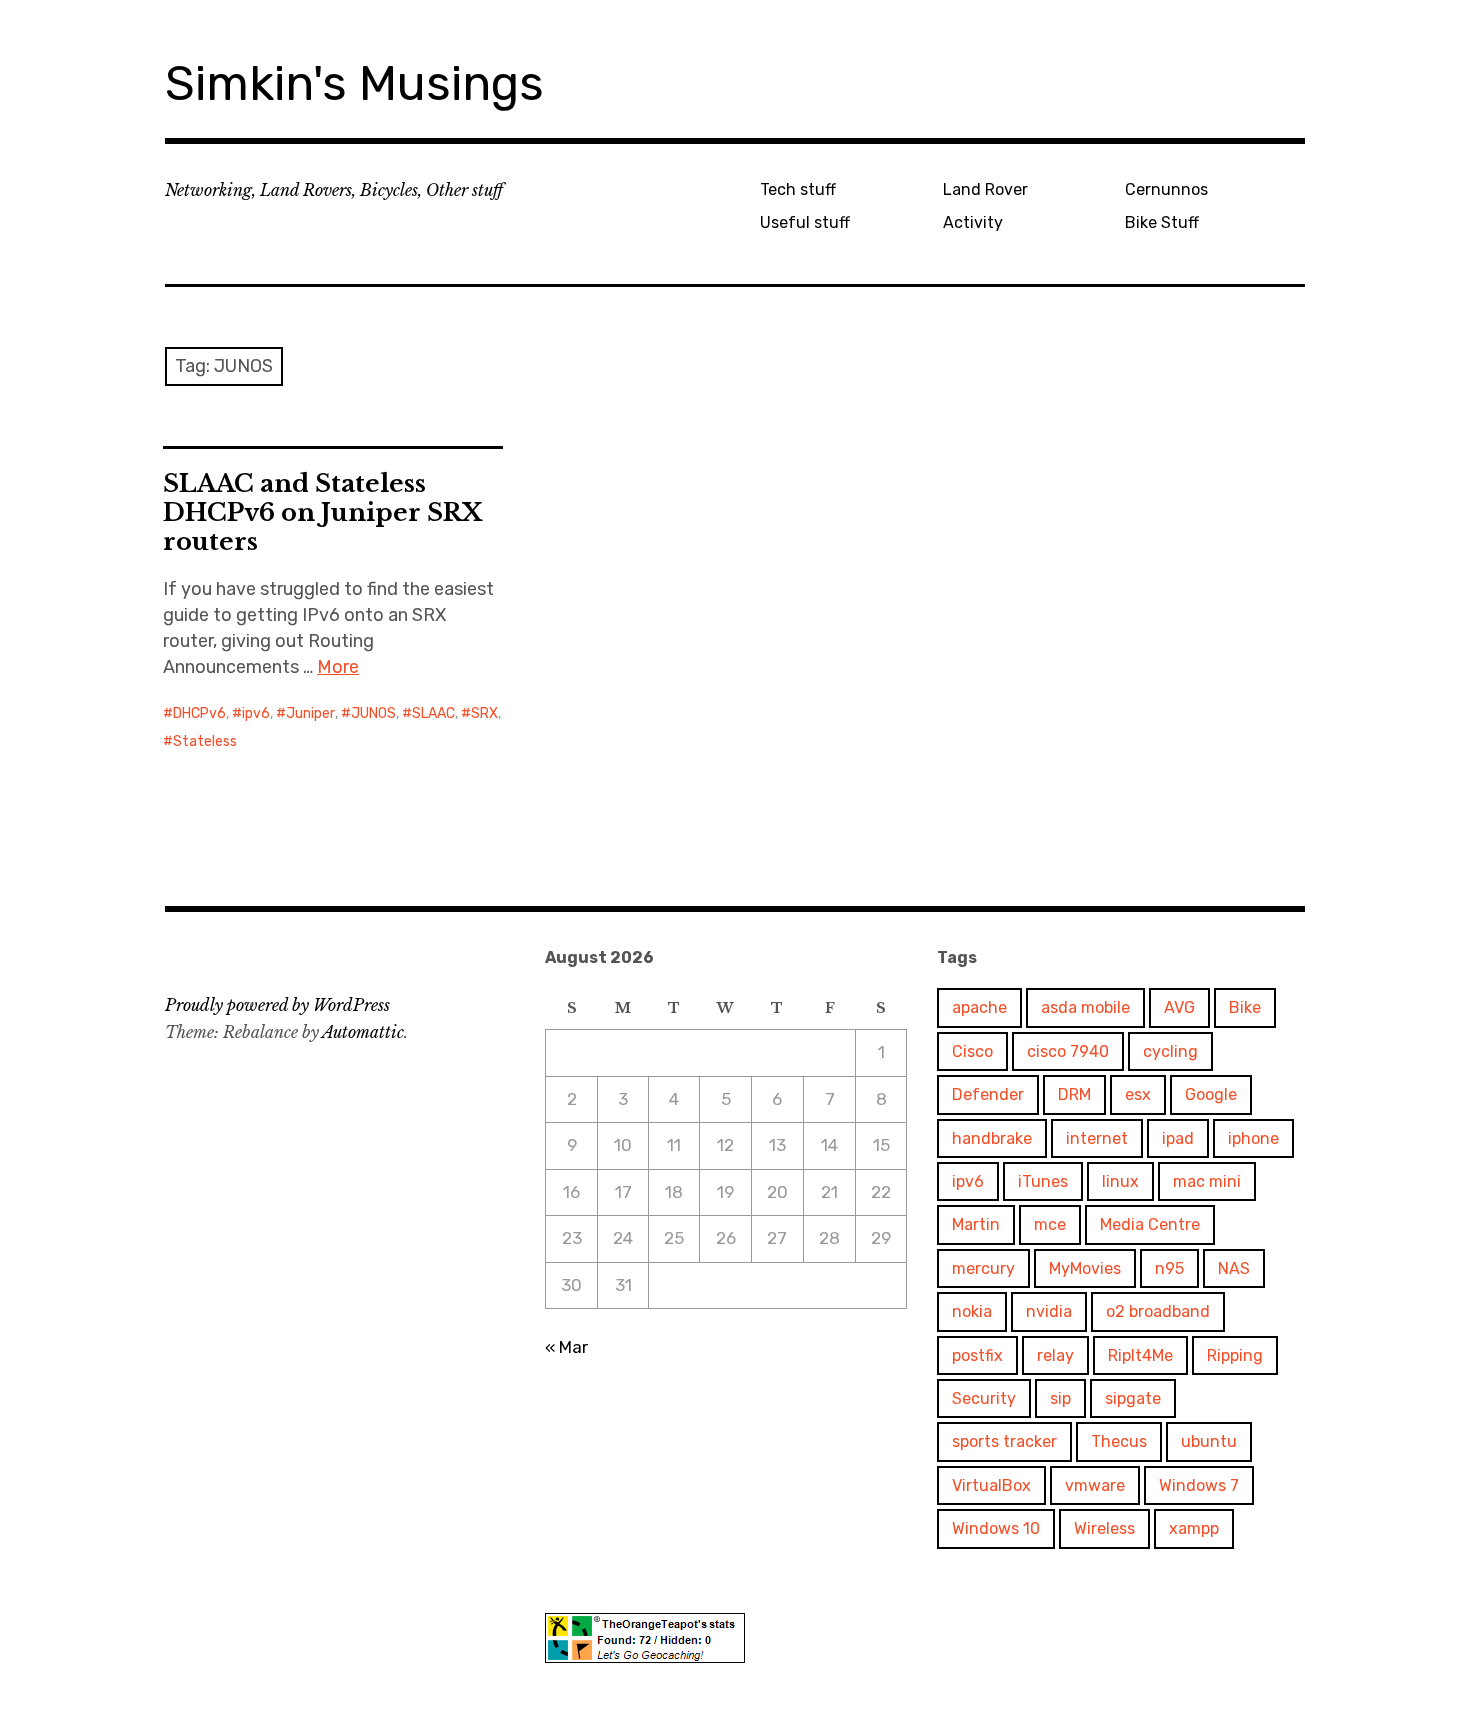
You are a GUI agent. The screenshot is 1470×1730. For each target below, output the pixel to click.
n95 (1169, 1268)
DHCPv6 (199, 713)
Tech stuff (798, 189)
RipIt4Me (1140, 1355)
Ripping (1235, 1355)
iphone (1253, 1138)
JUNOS (373, 713)
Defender (988, 1094)
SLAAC (433, 713)
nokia (972, 1311)
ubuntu (1209, 1441)
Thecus (1119, 1441)
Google (1211, 1094)
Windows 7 (1199, 1485)
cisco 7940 (1068, 1051)
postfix (977, 1355)
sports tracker (1004, 1441)
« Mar (566, 1347)
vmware (1095, 1485)
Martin (976, 1224)
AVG (1179, 1007)
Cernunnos (1166, 189)
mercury (983, 1268)
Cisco (972, 1051)
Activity (973, 222)
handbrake (992, 1138)
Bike (1245, 1007)
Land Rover (985, 189)
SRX (484, 713)
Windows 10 (996, 1528)
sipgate (1133, 1398)
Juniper (310, 713)
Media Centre (1150, 1224)
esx (1138, 1094)
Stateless (205, 741)
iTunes (1043, 1181)
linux (1120, 1181)
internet (1097, 1138)
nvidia (1049, 1311)
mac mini (1207, 1181)
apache (979, 1007)
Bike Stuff (1162, 222)
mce (1050, 1224)
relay (1055, 1355)
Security (984, 1398)
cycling (1170, 1051)
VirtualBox (991, 1485)
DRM (1074, 1094)
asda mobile (1085, 1007)
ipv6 (256, 713)
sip (1060, 1398)
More (338, 667)
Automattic (363, 1032)
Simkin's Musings (354, 83)
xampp (1194, 1528)
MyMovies (1085, 1268)
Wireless (1104, 1528)
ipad (1178, 1138)
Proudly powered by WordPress (277, 1005)
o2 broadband (1158, 1311)
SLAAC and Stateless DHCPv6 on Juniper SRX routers (322, 512)
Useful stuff (805, 222)
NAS (1234, 1268)
